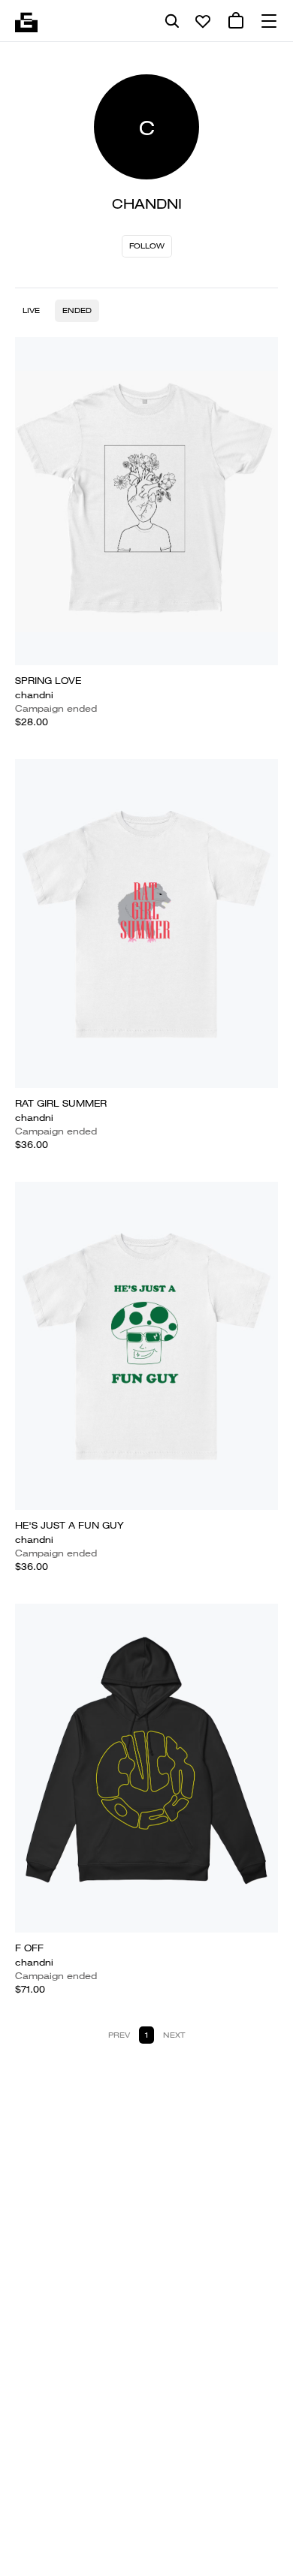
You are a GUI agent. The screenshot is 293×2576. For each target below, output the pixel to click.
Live (31, 310)
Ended (77, 310)
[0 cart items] (236, 21)
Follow (147, 246)
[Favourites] (203, 21)
